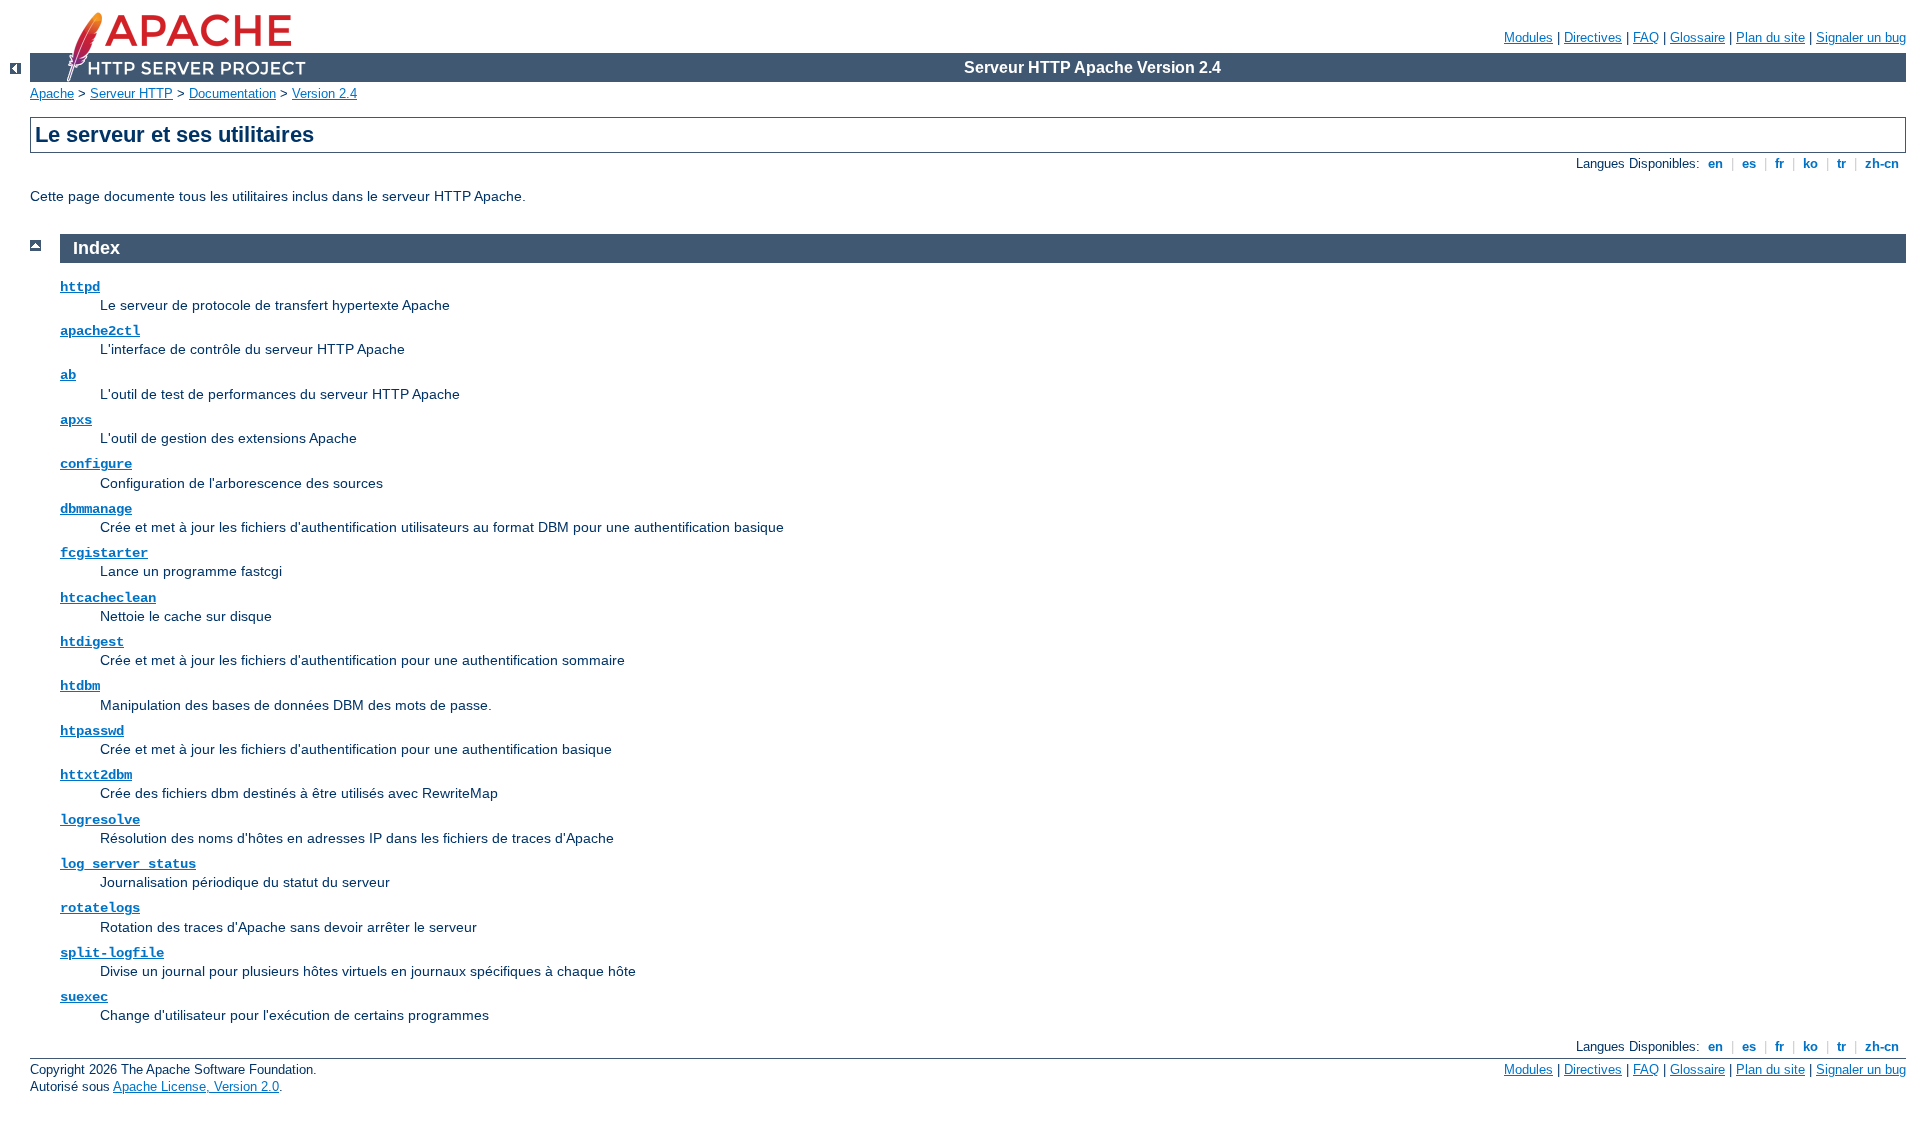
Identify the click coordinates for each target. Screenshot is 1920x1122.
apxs (76, 420)
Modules (1528, 37)
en (1715, 163)
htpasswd (92, 731)
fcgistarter (104, 553)
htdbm (80, 686)
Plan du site (1770, 37)
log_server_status (128, 864)
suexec (84, 997)
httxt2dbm (96, 775)
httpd (80, 287)
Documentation (232, 93)
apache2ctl (100, 331)
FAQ (1646, 37)
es (1749, 163)
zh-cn (1882, 163)
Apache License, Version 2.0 (196, 1086)
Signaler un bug (1861, 37)
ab (68, 375)
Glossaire (1697, 37)
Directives (1593, 37)
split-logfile (112, 953)
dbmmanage (96, 509)
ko (1810, 163)
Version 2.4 (324, 93)
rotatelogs (100, 908)
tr (1841, 163)
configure (96, 464)
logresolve (100, 820)
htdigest (92, 642)
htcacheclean (108, 598)
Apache (52, 93)
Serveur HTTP (131, 93)
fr (1779, 163)
